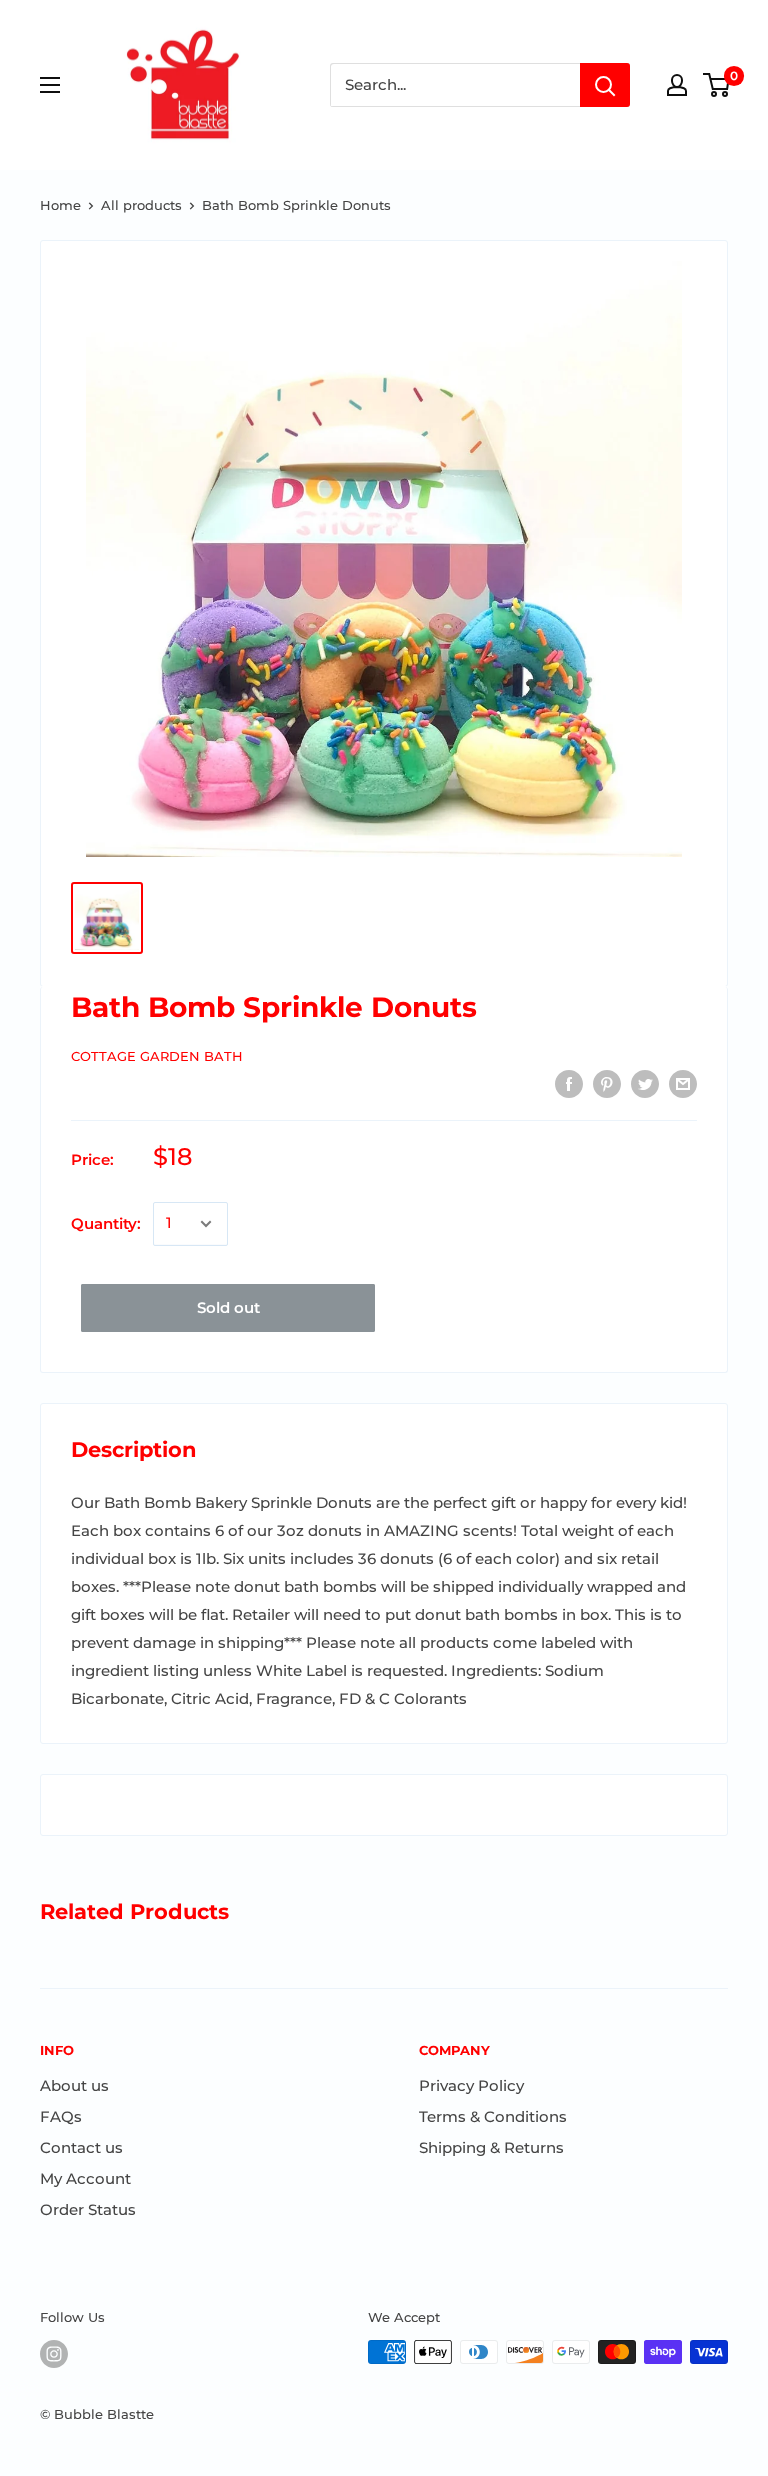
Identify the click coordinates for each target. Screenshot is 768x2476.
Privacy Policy (471, 2085)
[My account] (677, 85)
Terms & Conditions (493, 2116)
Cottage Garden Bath (157, 1056)
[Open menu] (50, 85)
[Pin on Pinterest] (607, 1083)
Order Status (88, 2209)
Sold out (228, 1307)
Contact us (81, 2147)
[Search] (605, 85)
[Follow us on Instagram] (54, 2354)
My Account (85, 2178)
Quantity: (106, 1223)
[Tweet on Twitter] (645, 1083)
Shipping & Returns (491, 2147)
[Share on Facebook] (569, 1083)
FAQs (61, 2116)
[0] (717, 85)
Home (60, 205)
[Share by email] (683, 1083)
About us (74, 2085)
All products (141, 205)
